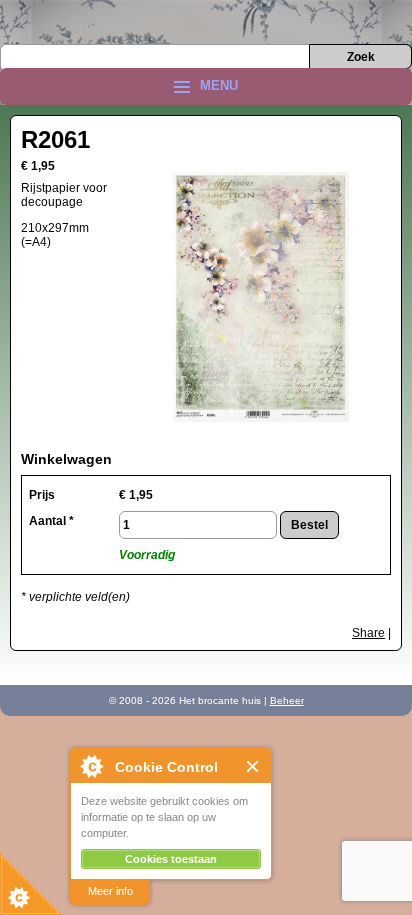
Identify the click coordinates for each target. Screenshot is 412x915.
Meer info (110, 891)
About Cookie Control (91, 766)
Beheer (287, 700)
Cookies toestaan (171, 859)
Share (368, 633)
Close (253, 766)
